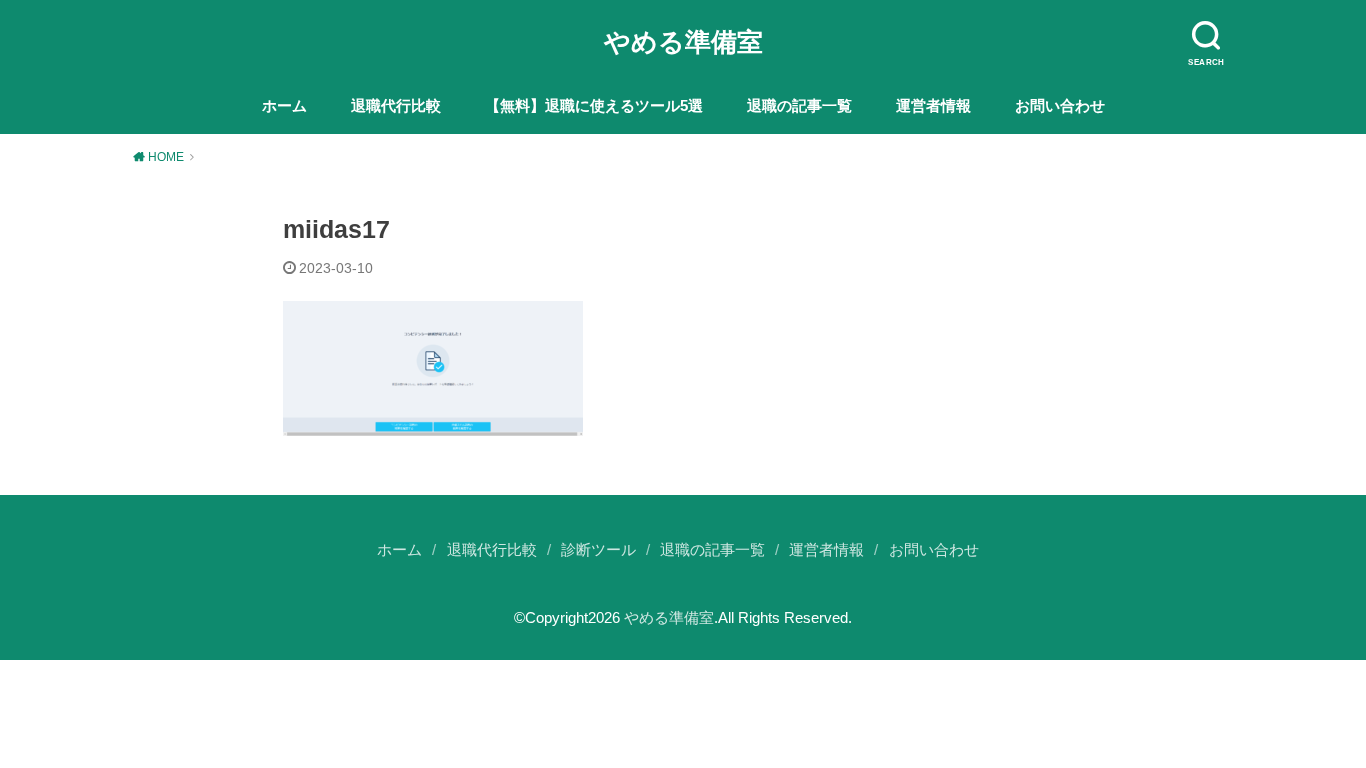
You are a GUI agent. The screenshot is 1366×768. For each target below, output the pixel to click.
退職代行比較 (396, 106)
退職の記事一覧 (799, 106)
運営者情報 (933, 106)
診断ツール (598, 550)
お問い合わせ (1060, 106)
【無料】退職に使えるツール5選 (594, 106)
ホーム (284, 106)
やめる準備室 (683, 42)
